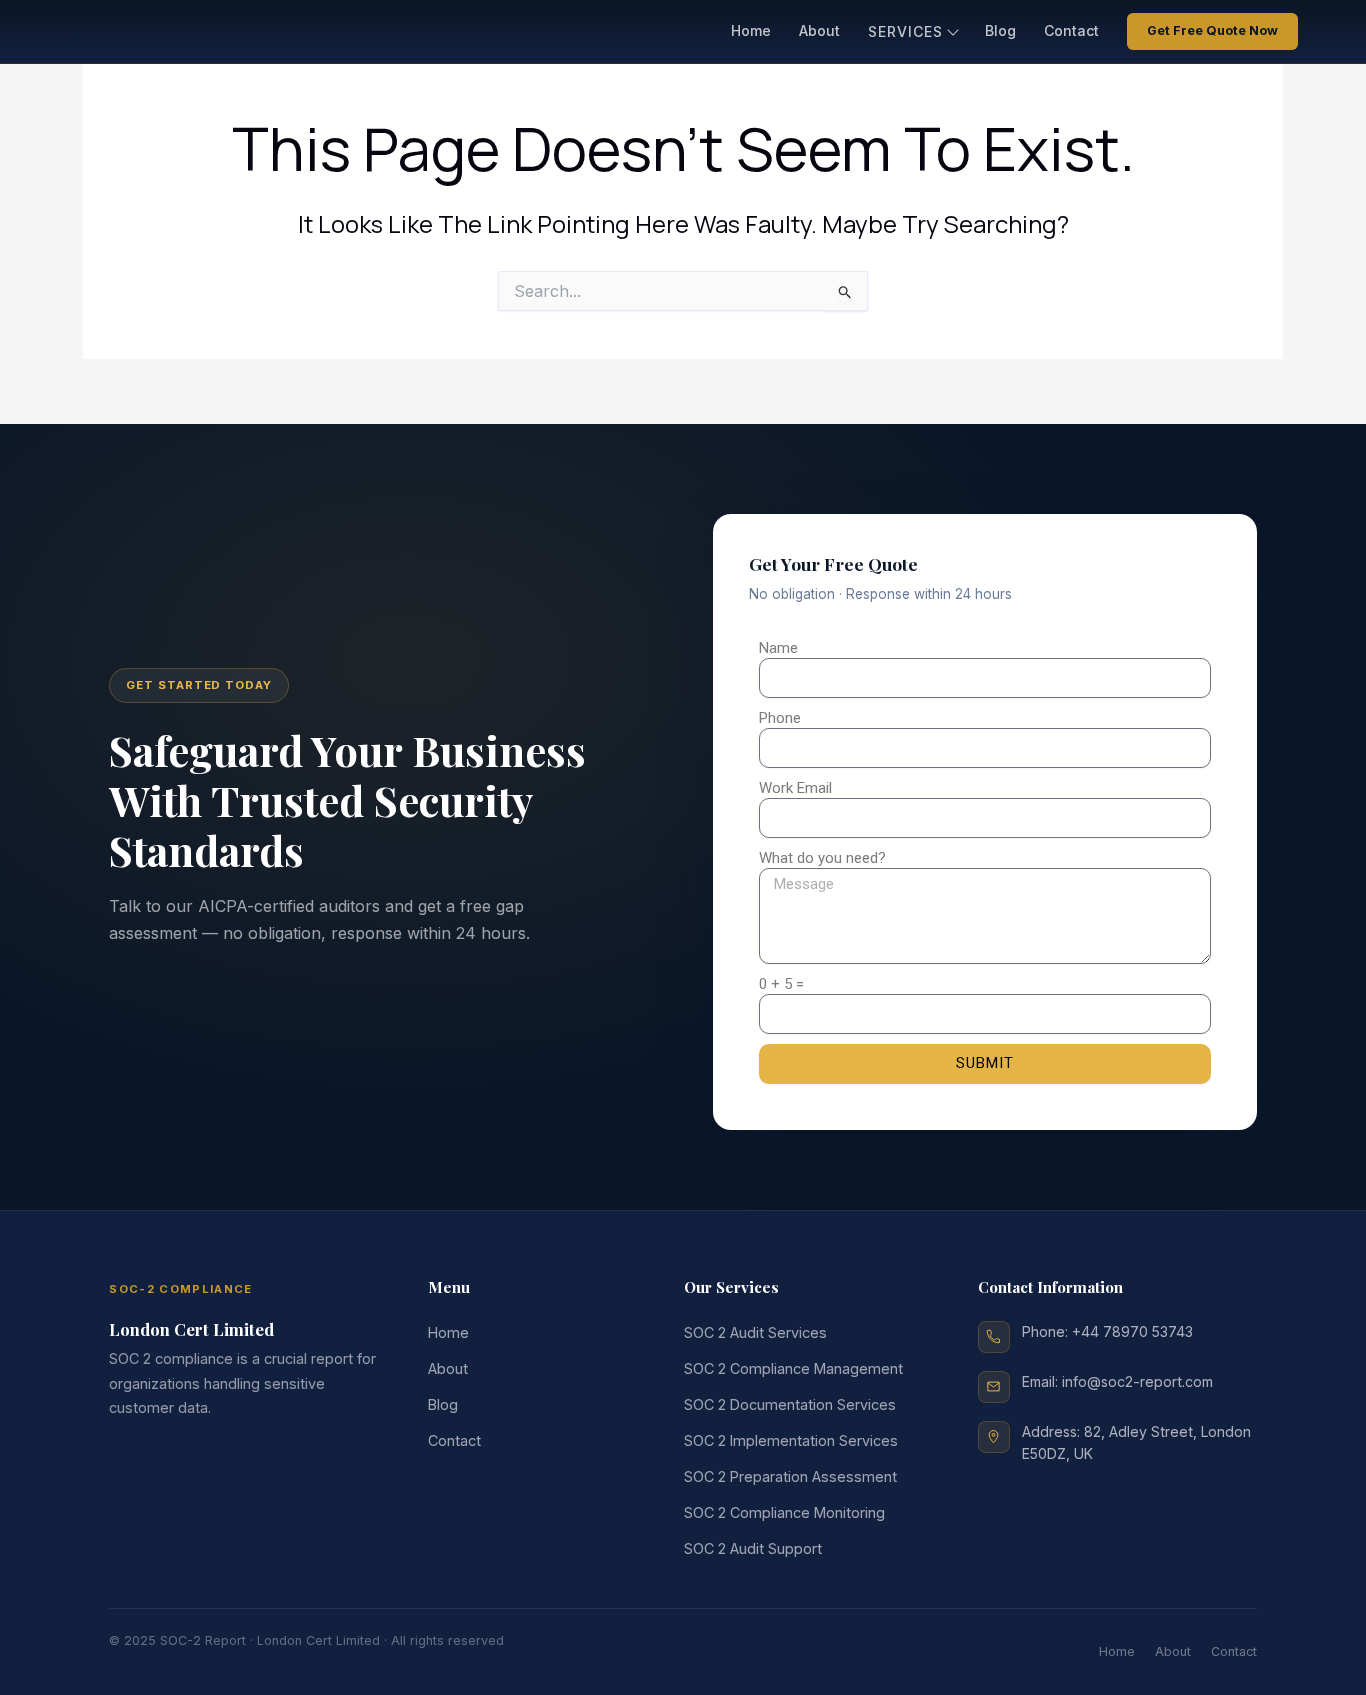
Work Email (795, 788)
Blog (1000, 30)
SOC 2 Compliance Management (793, 1368)
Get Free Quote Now (1212, 30)
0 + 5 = (781, 984)
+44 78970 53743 (1132, 1331)
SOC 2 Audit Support (753, 1548)
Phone (780, 718)
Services (905, 32)
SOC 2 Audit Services (755, 1332)
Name (778, 648)
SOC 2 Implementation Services (791, 1440)
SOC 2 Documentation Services (790, 1404)
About (819, 30)
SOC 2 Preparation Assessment (790, 1476)
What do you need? (822, 858)
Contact (1071, 30)
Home (751, 30)
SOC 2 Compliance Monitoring (784, 1512)
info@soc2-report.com (1137, 1381)
